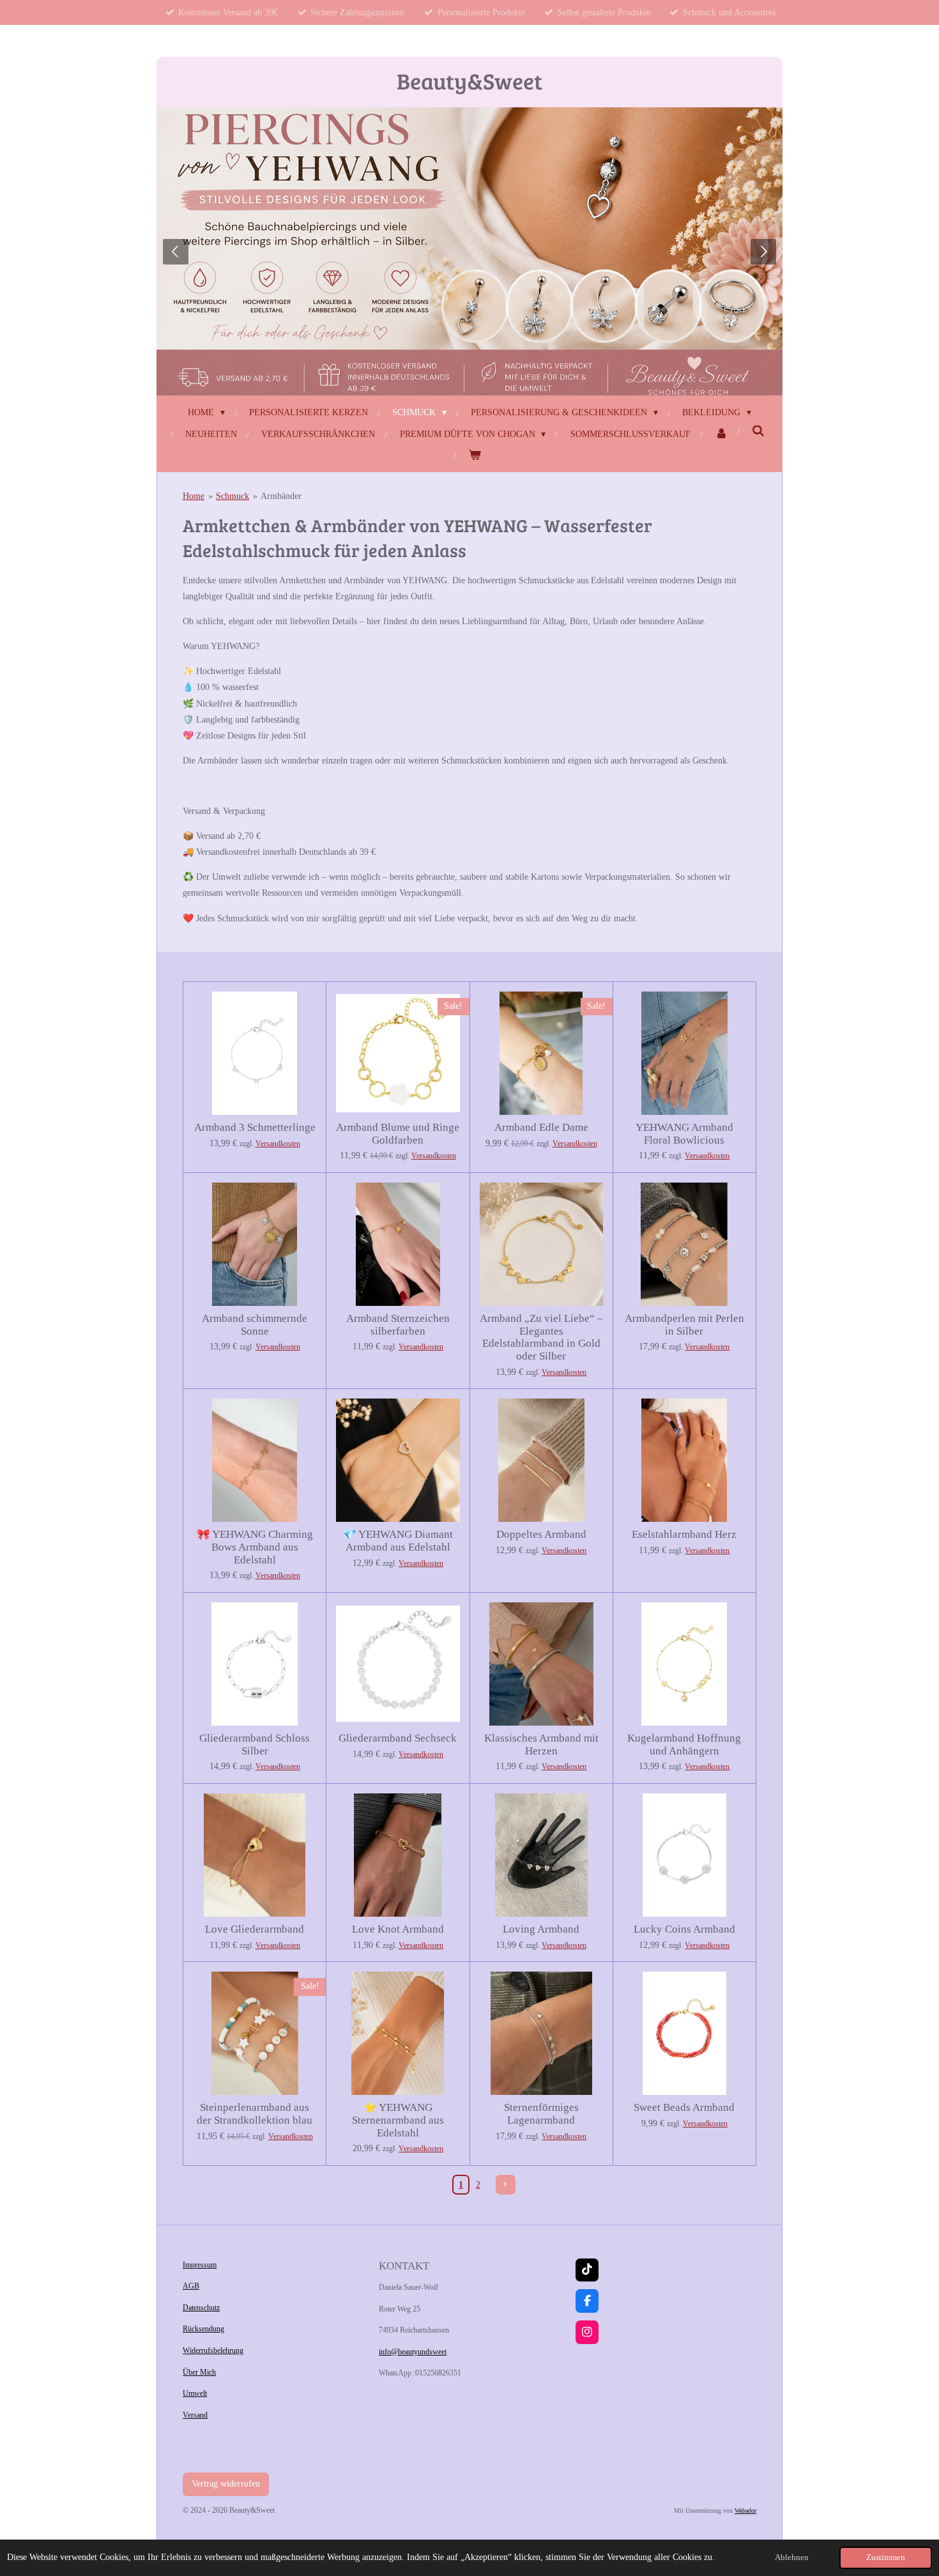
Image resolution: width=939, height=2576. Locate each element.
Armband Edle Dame (541, 1127)
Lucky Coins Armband (684, 1929)
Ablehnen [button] (792, 2557)
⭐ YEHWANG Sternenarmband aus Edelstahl (398, 2120)
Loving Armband (541, 1929)
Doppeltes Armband (541, 1534)
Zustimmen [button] (886, 2557)
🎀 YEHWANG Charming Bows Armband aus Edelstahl (255, 1547)
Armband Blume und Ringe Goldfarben (398, 1134)
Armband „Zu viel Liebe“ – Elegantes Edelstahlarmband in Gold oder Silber (541, 1337)
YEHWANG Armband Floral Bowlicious (684, 1134)
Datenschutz (201, 2308)
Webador (745, 2511)
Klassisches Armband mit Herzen (541, 1744)
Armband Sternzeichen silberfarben (398, 1325)
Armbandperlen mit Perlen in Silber (684, 1325)
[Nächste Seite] (506, 2185)
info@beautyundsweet (413, 2352)
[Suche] (758, 432)
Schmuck (233, 496)
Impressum (200, 2265)
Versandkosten (278, 1144)
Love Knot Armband (398, 1929)
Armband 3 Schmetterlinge (255, 1127)
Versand (195, 2415)
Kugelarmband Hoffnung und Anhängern (684, 1744)
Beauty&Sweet (469, 80)
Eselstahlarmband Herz (684, 1534)
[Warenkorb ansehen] (475, 455)
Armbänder (281, 496)
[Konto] (721, 434)
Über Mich (199, 2372)
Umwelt (195, 2393)
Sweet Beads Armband (684, 2107)
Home (194, 496)
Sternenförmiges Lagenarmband (541, 2114)
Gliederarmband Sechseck (398, 1738)
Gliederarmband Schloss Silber (255, 1744)
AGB (191, 2286)
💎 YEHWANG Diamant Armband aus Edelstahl (398, 1541)
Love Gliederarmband (255, 1929)
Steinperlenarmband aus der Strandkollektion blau (255, 2114)
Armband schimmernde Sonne (255, 1325)
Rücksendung (203, 2329)
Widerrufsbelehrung (213, 2350)
